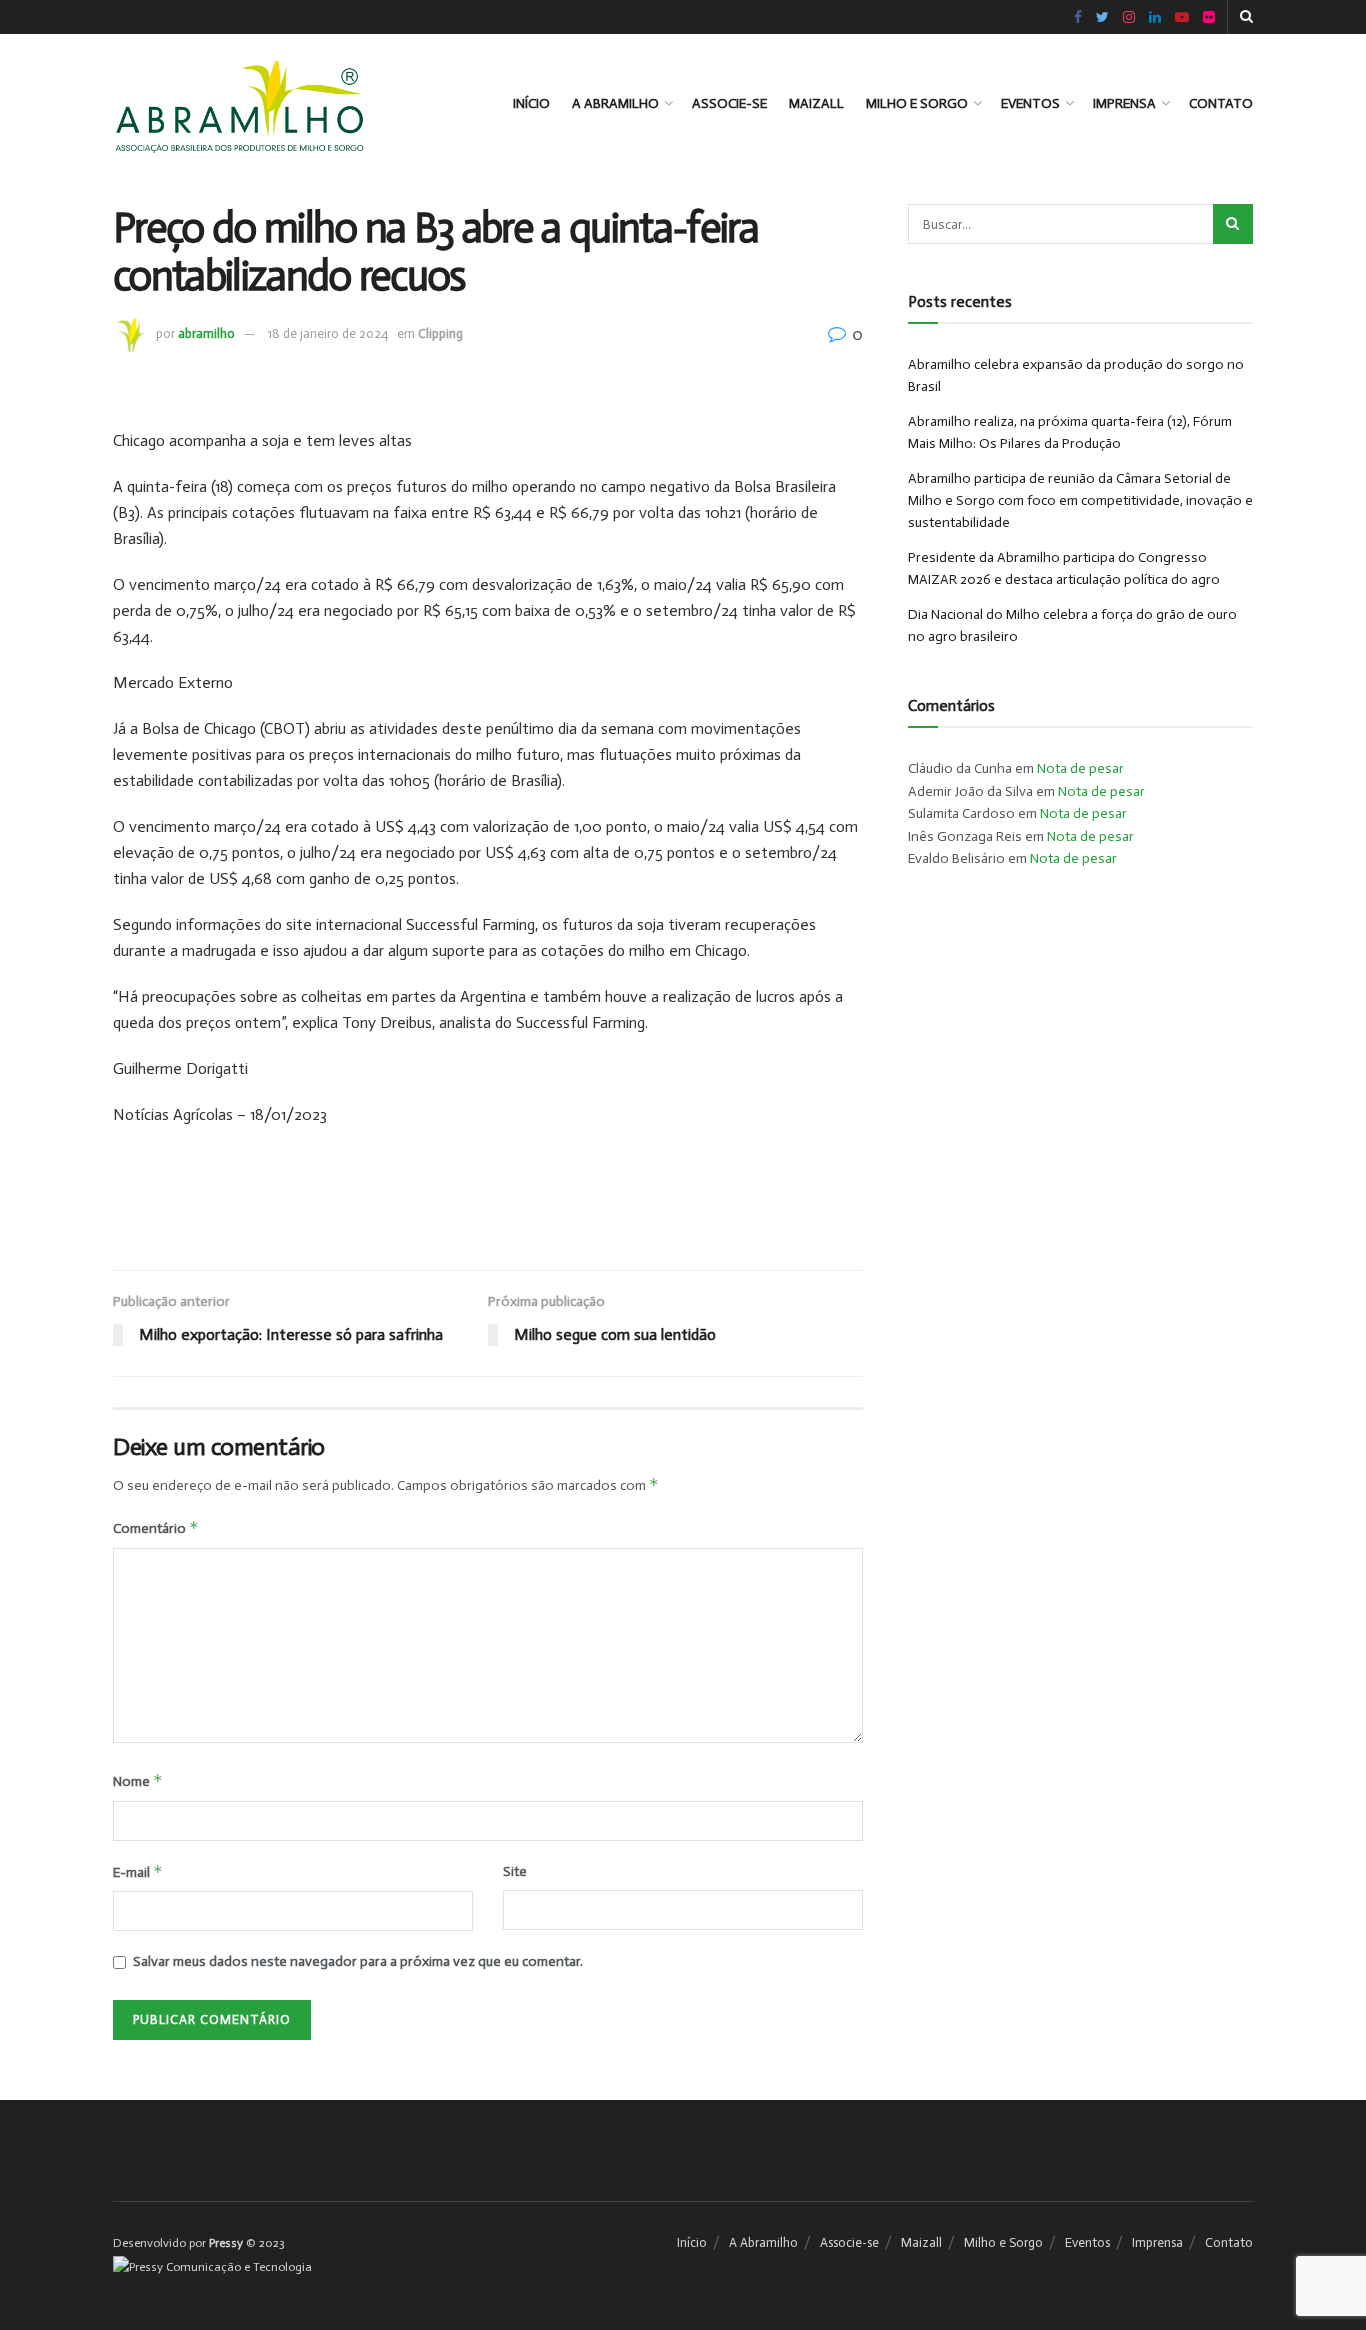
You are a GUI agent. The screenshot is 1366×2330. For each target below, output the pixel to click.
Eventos (1030, 103)
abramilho (206, 333)
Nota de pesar (1080, 768)
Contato (1221, 103)
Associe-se (729, 103)
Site (515, 1871)
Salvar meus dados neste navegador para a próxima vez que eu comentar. (358, 1961)
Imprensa (1124, 103)
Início (531, 103)
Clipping (440, 333)
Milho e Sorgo (917, 103)
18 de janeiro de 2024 (328, 333)
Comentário (156, 1527)
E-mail (138, 1871)
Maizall (816, 103)
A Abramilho (615, 103)
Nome (138, 1780)
